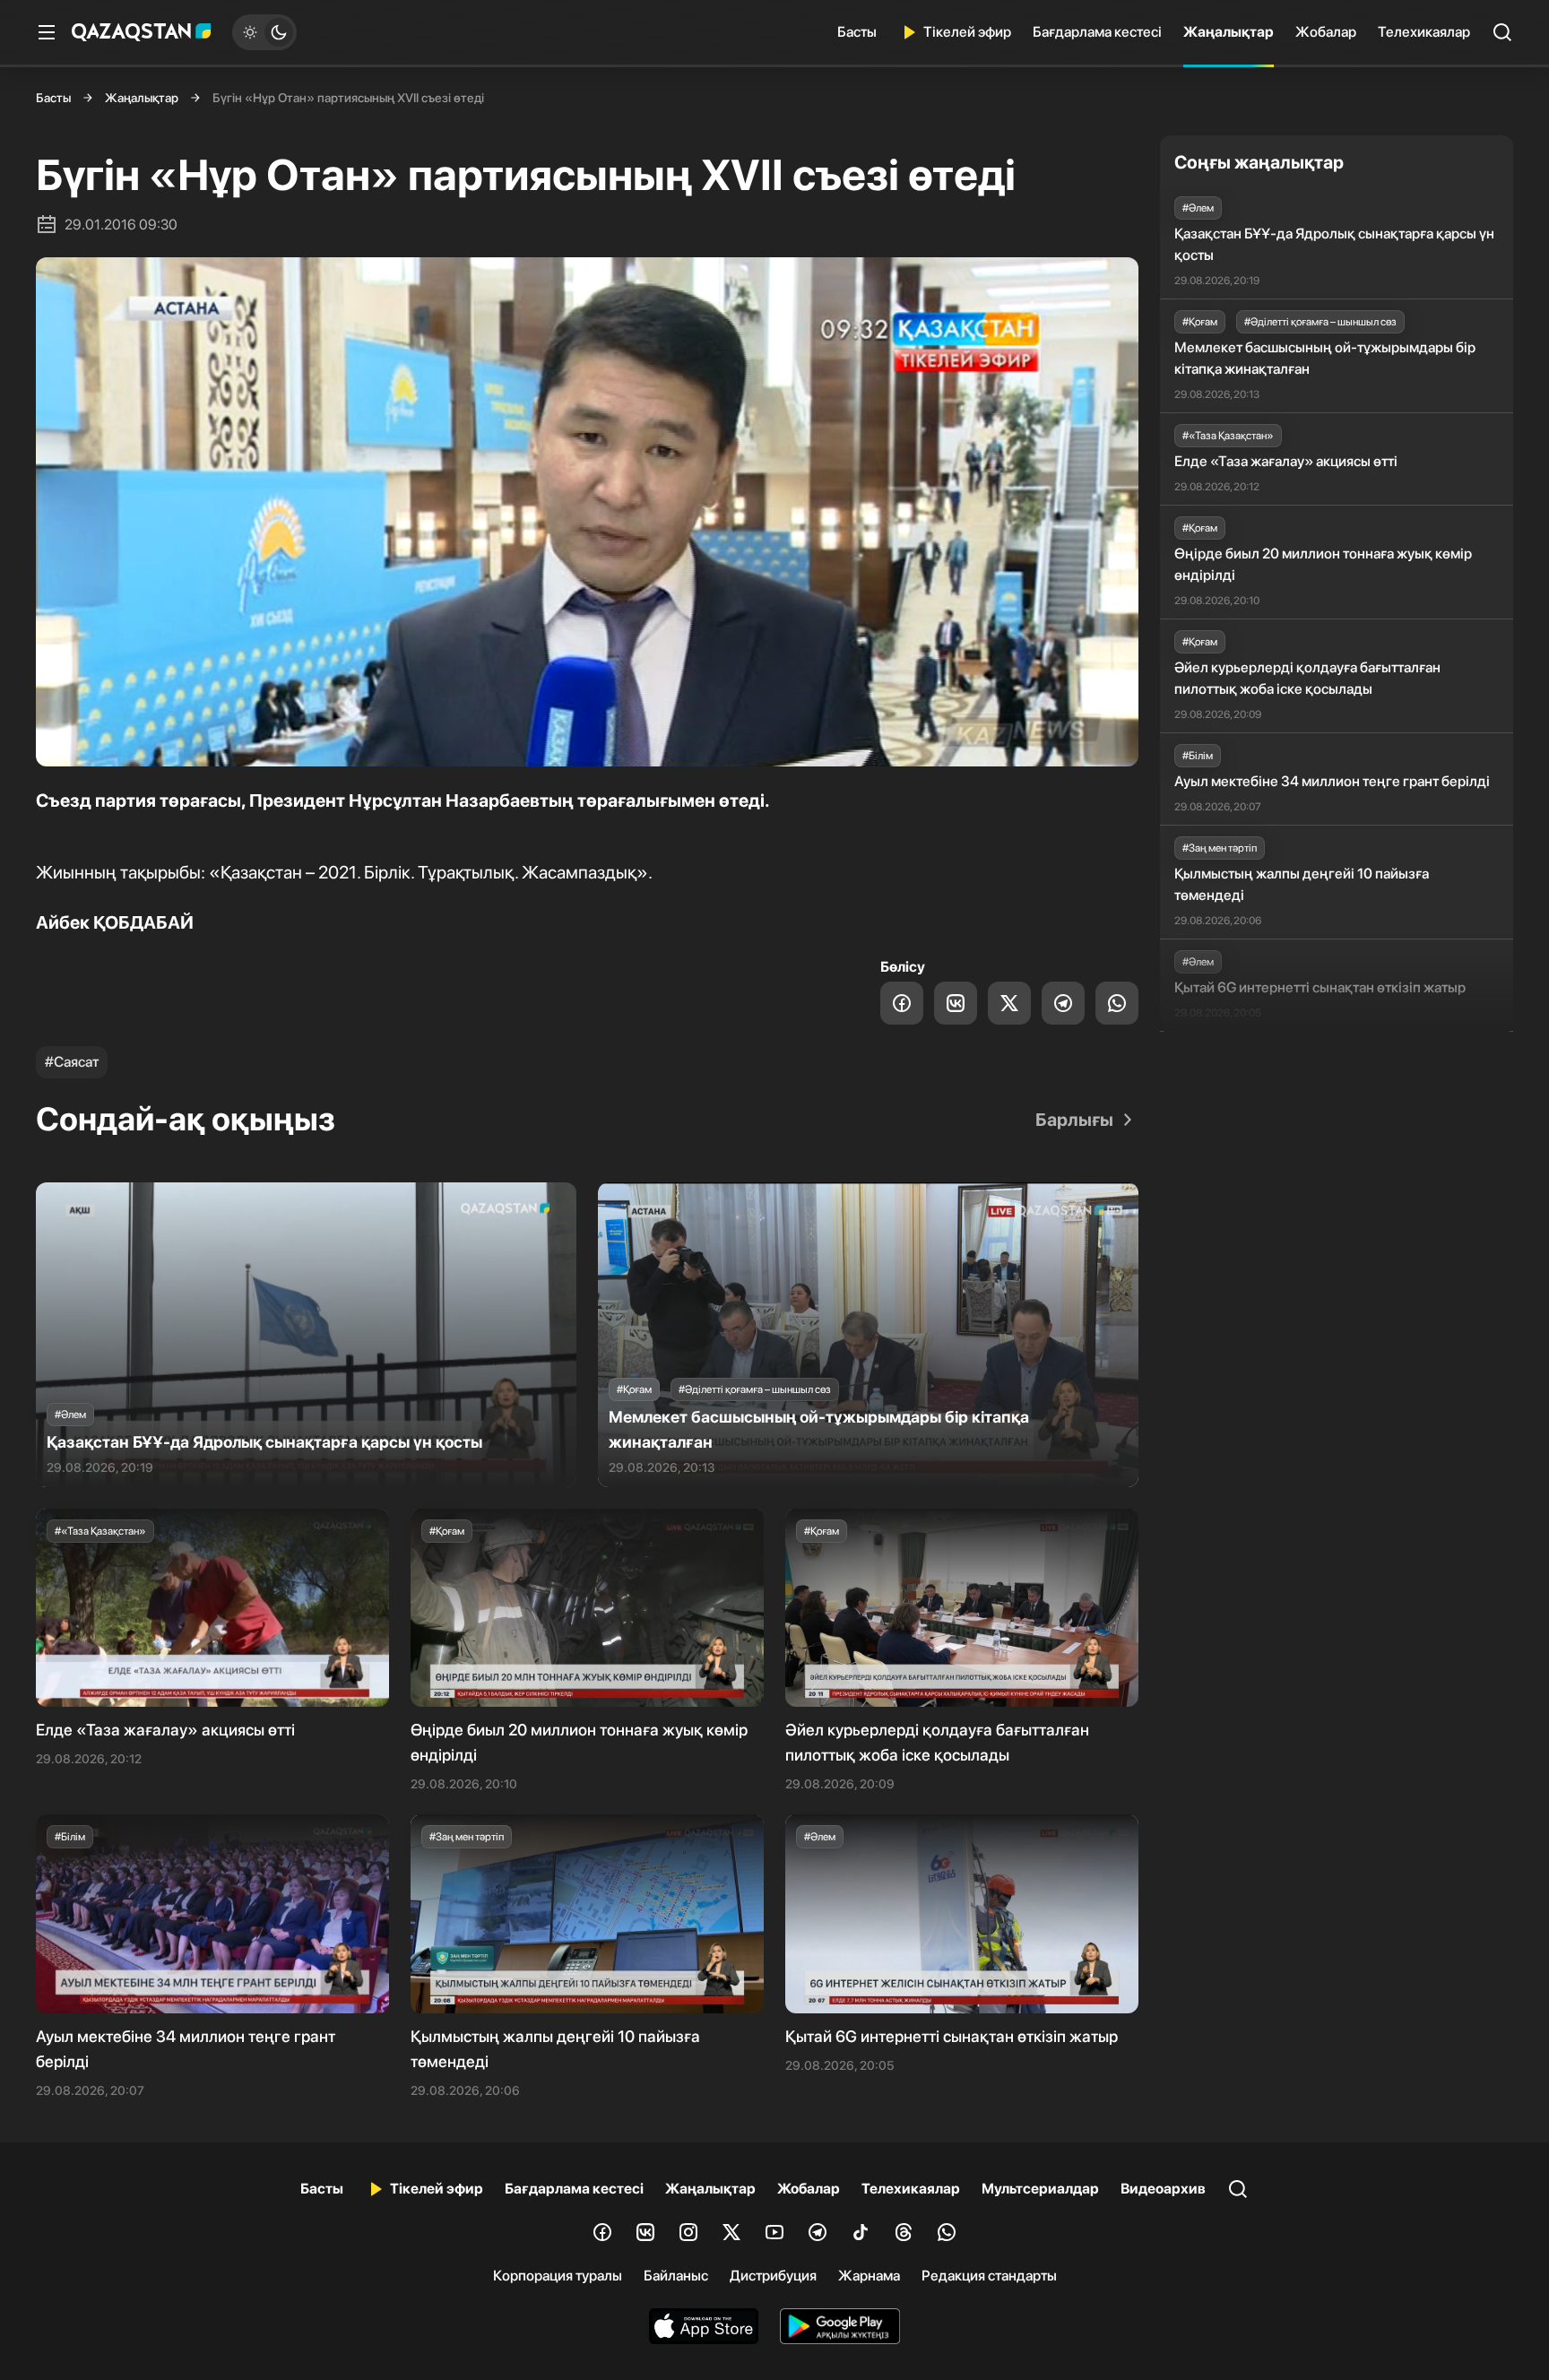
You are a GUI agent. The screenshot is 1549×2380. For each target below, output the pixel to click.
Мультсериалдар (1040, 2189)
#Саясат (72, 1062)
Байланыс (676, 2276)
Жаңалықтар (1229, 32)
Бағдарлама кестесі (1097, 32)
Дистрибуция (773, 2276)
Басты (857, 32)
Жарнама (869, 2276)
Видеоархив (1163, 2189)
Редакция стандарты (989, 2276)
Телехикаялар (1424, 32)
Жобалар (1326, 32)
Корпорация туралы (558, 2276)
